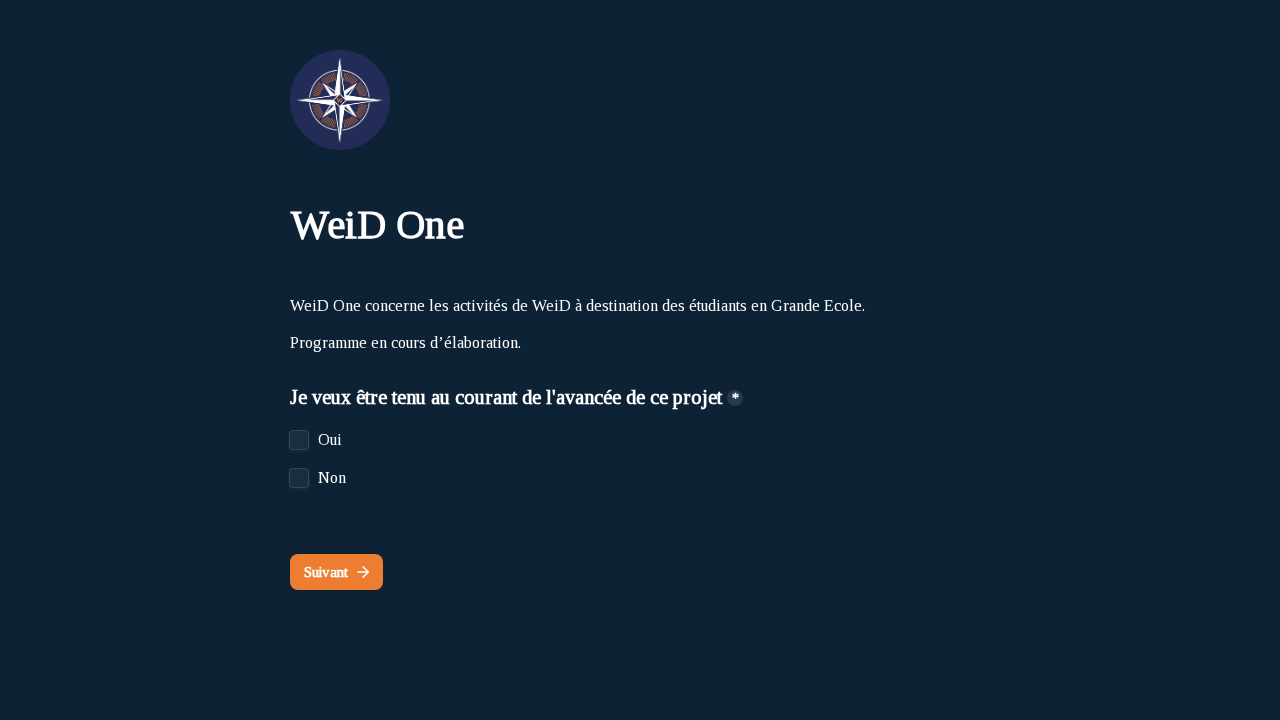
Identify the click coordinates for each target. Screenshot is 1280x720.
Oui (330, 439)
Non (332, 477)
